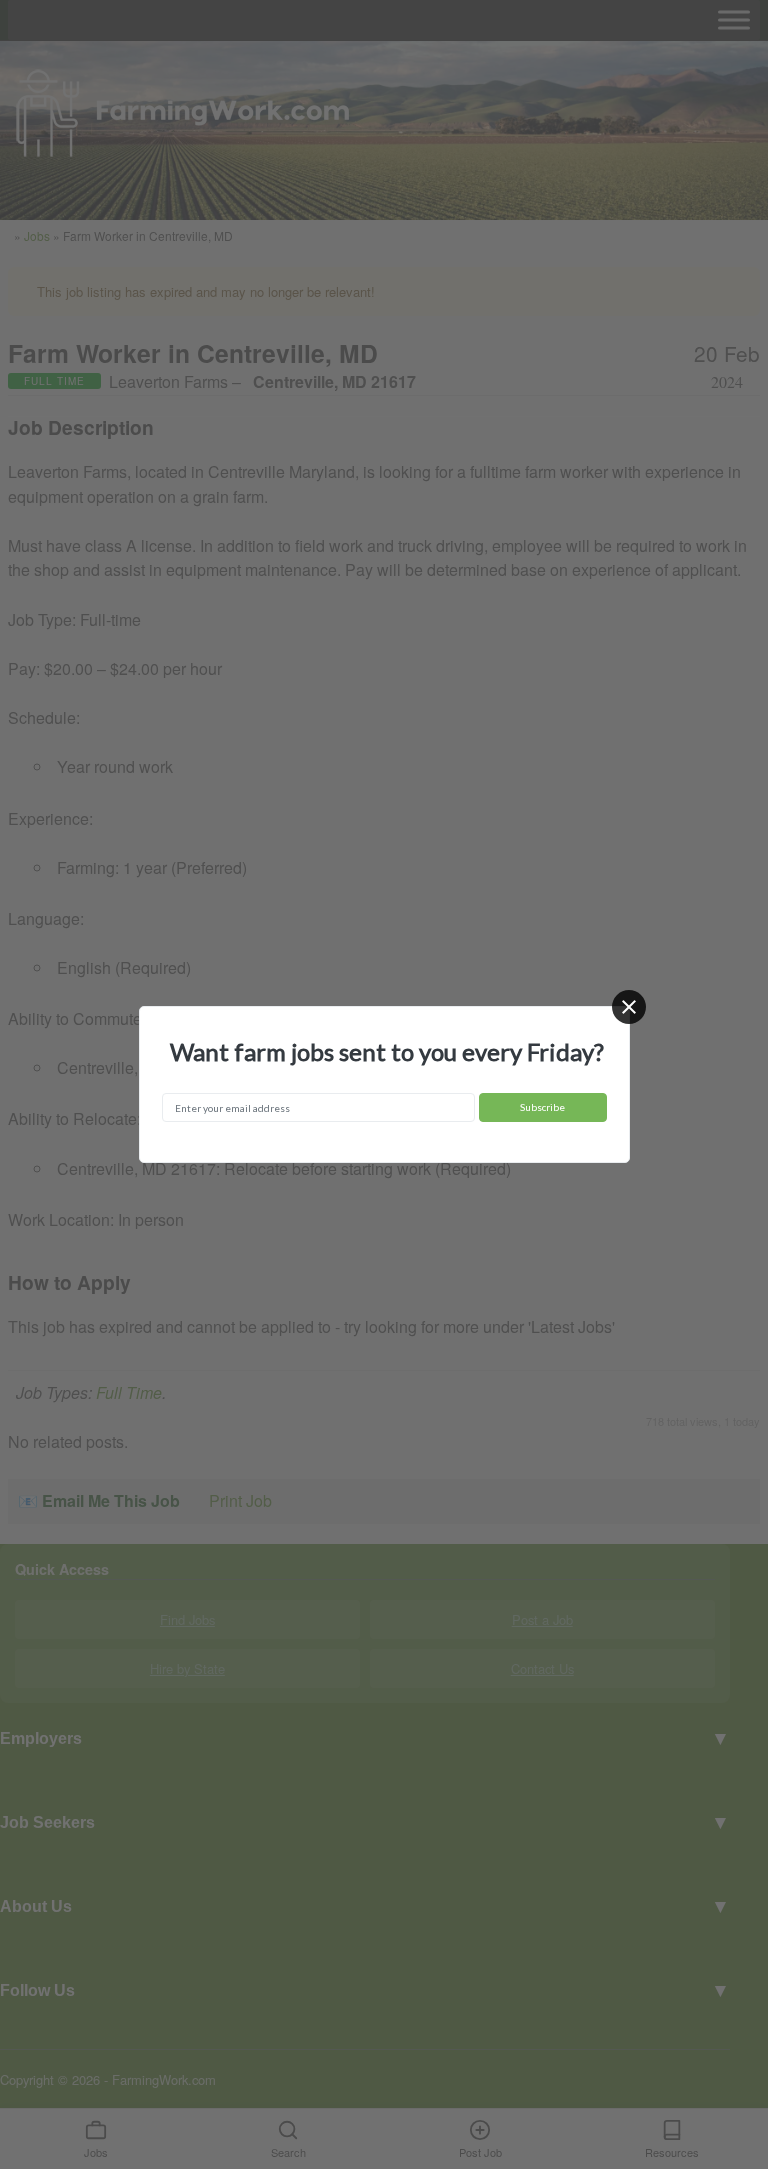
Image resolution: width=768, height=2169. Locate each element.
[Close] (629, 1007)
